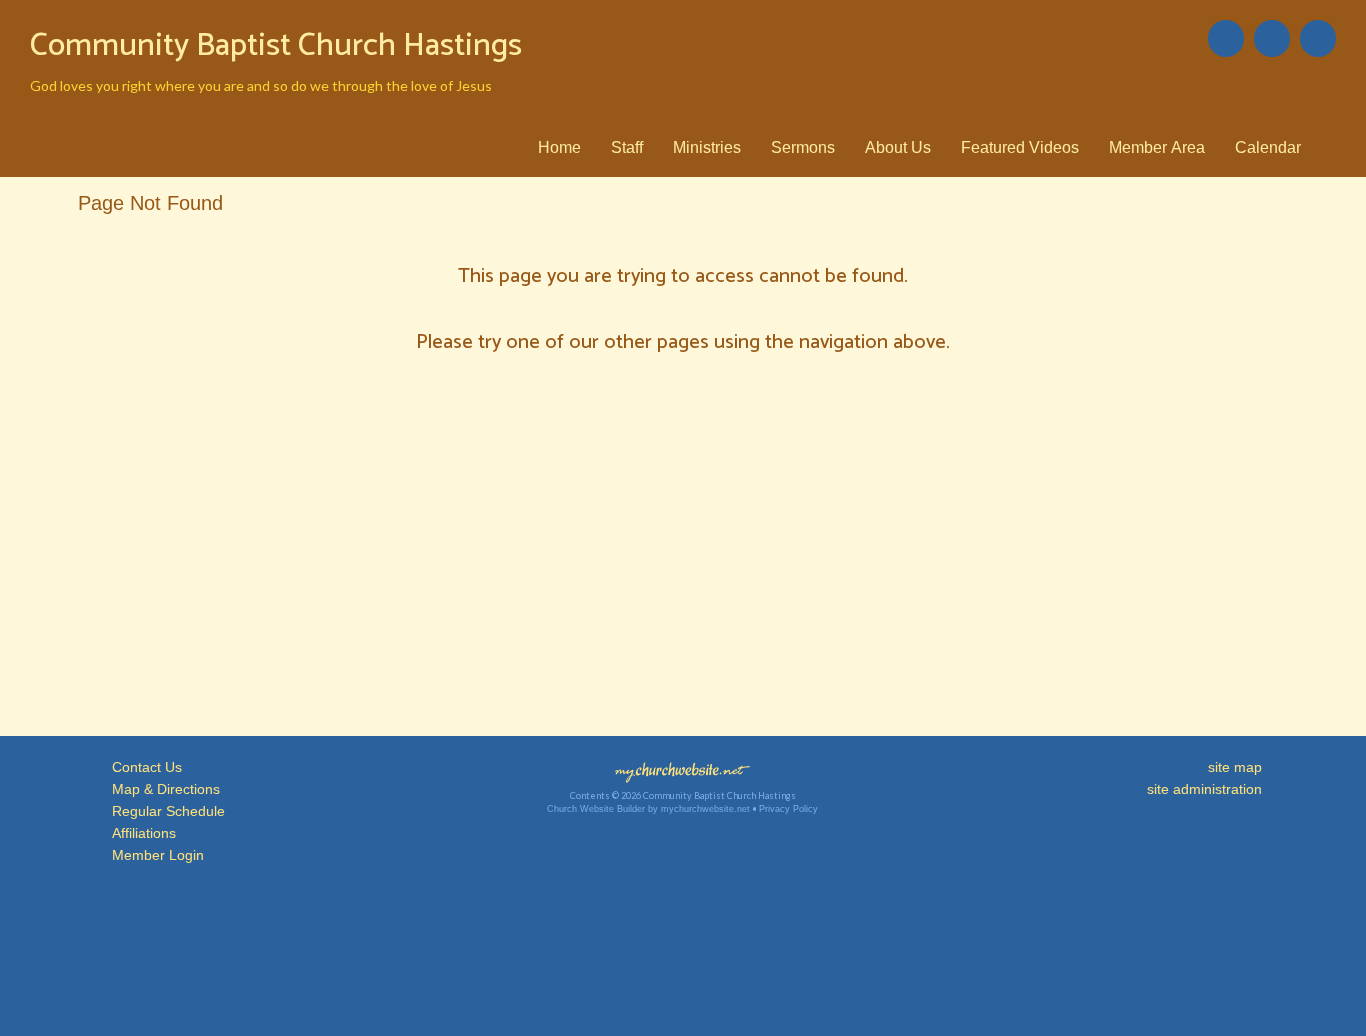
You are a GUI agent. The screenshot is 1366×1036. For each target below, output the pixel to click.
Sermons (803, 147)
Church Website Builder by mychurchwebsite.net (648, 809)
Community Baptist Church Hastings (276, 46)
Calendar (1268, 147)
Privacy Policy (788, 809)
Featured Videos (1020, 147)
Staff (627, 147)
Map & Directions (162, 789)
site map (1235, 767)
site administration (1204, 789)
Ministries (707, 147)
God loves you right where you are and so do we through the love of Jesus (261, 85)
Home (559, 147)
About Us (898, 147)
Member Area (1157, 147)
